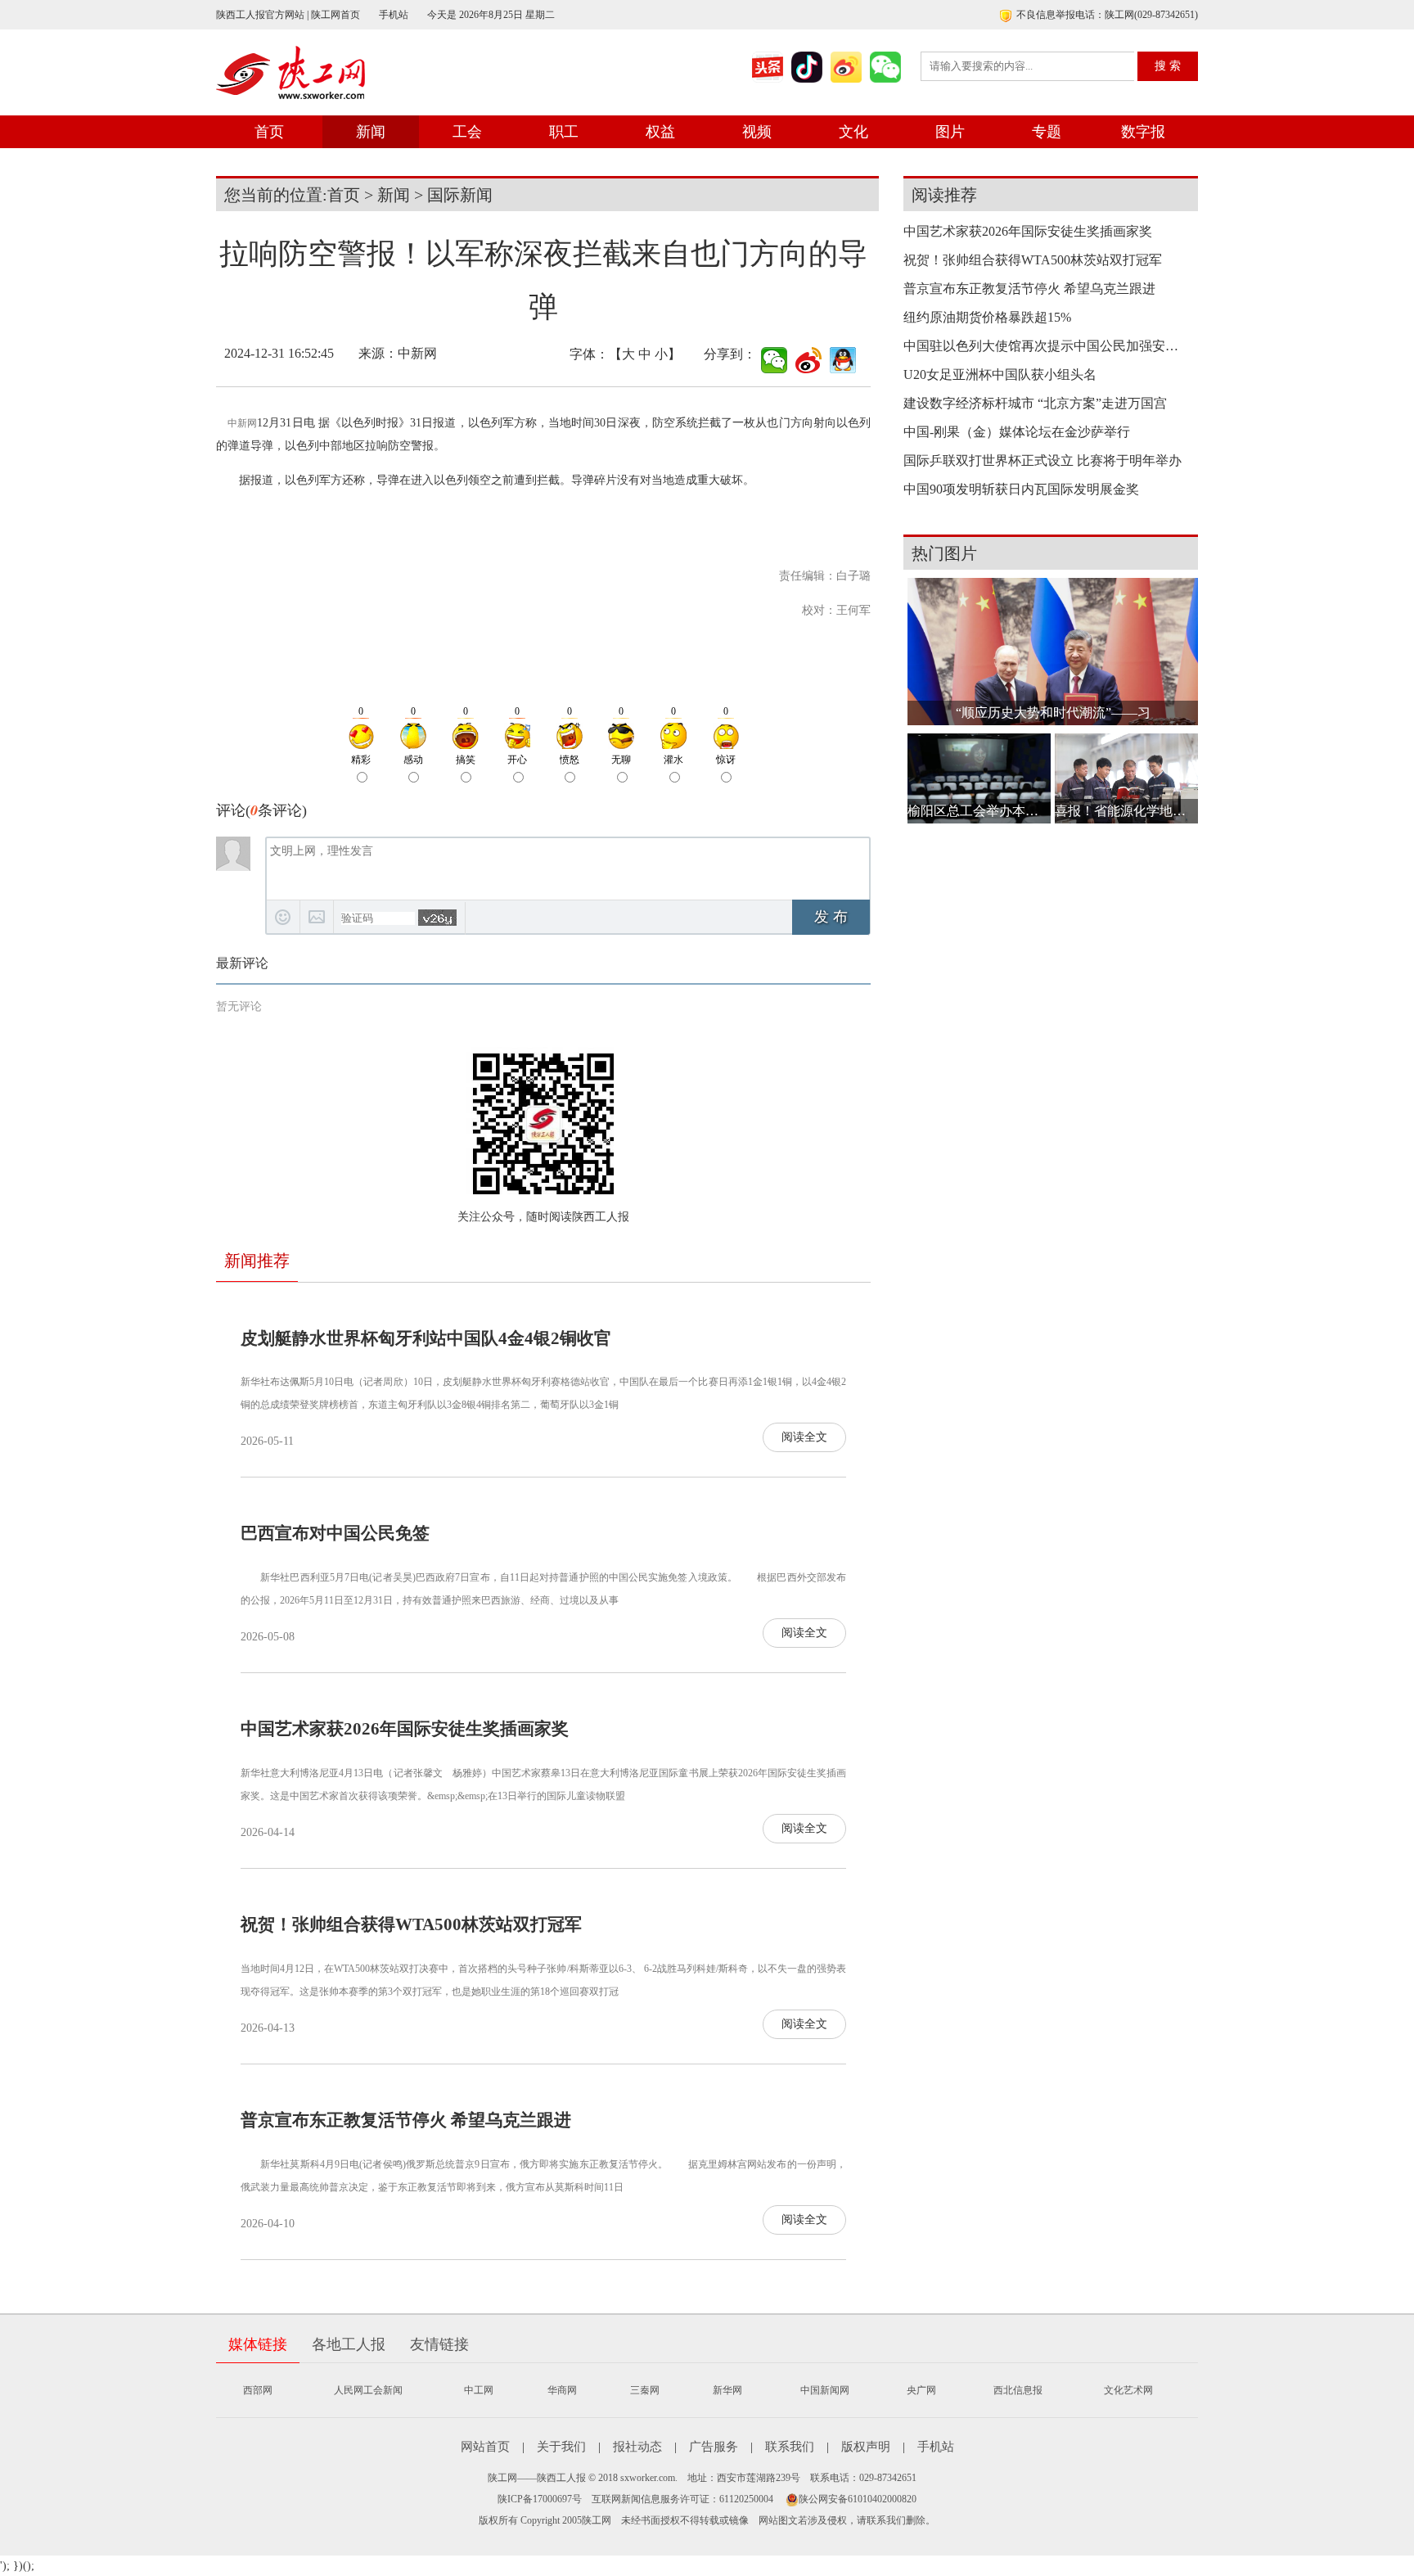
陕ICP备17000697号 (540, 2499)
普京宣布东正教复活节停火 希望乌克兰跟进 (406, 2120)
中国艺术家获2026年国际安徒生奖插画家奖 (405, 1729)
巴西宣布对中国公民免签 (335, 1533)
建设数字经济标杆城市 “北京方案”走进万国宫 (1035, 403)
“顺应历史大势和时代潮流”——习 (1053, 713)
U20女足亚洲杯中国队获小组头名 (1000, 374)
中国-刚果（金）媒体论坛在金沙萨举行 (1017, 432)
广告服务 (714, 2447)
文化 (853, 132)
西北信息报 (1018, 2390)
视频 (757, 132)
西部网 (258, 2390)
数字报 (1143, 132)
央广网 (921, 2390)
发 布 (831, 917)
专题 (1047, 132)
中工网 (479, 2390)
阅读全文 (804, 1437)
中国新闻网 (825, 2390)
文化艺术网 (1128, 2390)
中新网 (242, 423)
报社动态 (637, 2447)
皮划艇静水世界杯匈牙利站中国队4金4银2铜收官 (426, 1338)
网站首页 (485, 2447)
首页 (269, 132)
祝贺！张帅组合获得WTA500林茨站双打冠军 (411, 1924)
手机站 (394, 15)
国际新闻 (460, 195)
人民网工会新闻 (368, 2390)
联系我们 (790, 2447)
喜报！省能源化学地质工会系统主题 (1126, 811)
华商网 (562, 2390)
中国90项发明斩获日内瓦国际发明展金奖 (1021, 489)
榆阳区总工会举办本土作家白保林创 (979, 811)
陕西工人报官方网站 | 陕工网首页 (288, 15)
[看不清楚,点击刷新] (437, 918)
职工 (564, 132)
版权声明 (866, 2447)
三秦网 (645, 2390)
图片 (950, 132)
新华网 (727, 2390)
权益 (660, 132)
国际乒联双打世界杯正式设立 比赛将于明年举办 (1042, 460)
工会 (467, 132)
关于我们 (561, 2447)
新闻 (371, 132)
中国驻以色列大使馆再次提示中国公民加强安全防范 (1047, 346)
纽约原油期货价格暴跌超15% (987, 317)
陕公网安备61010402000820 (858, 2499)
